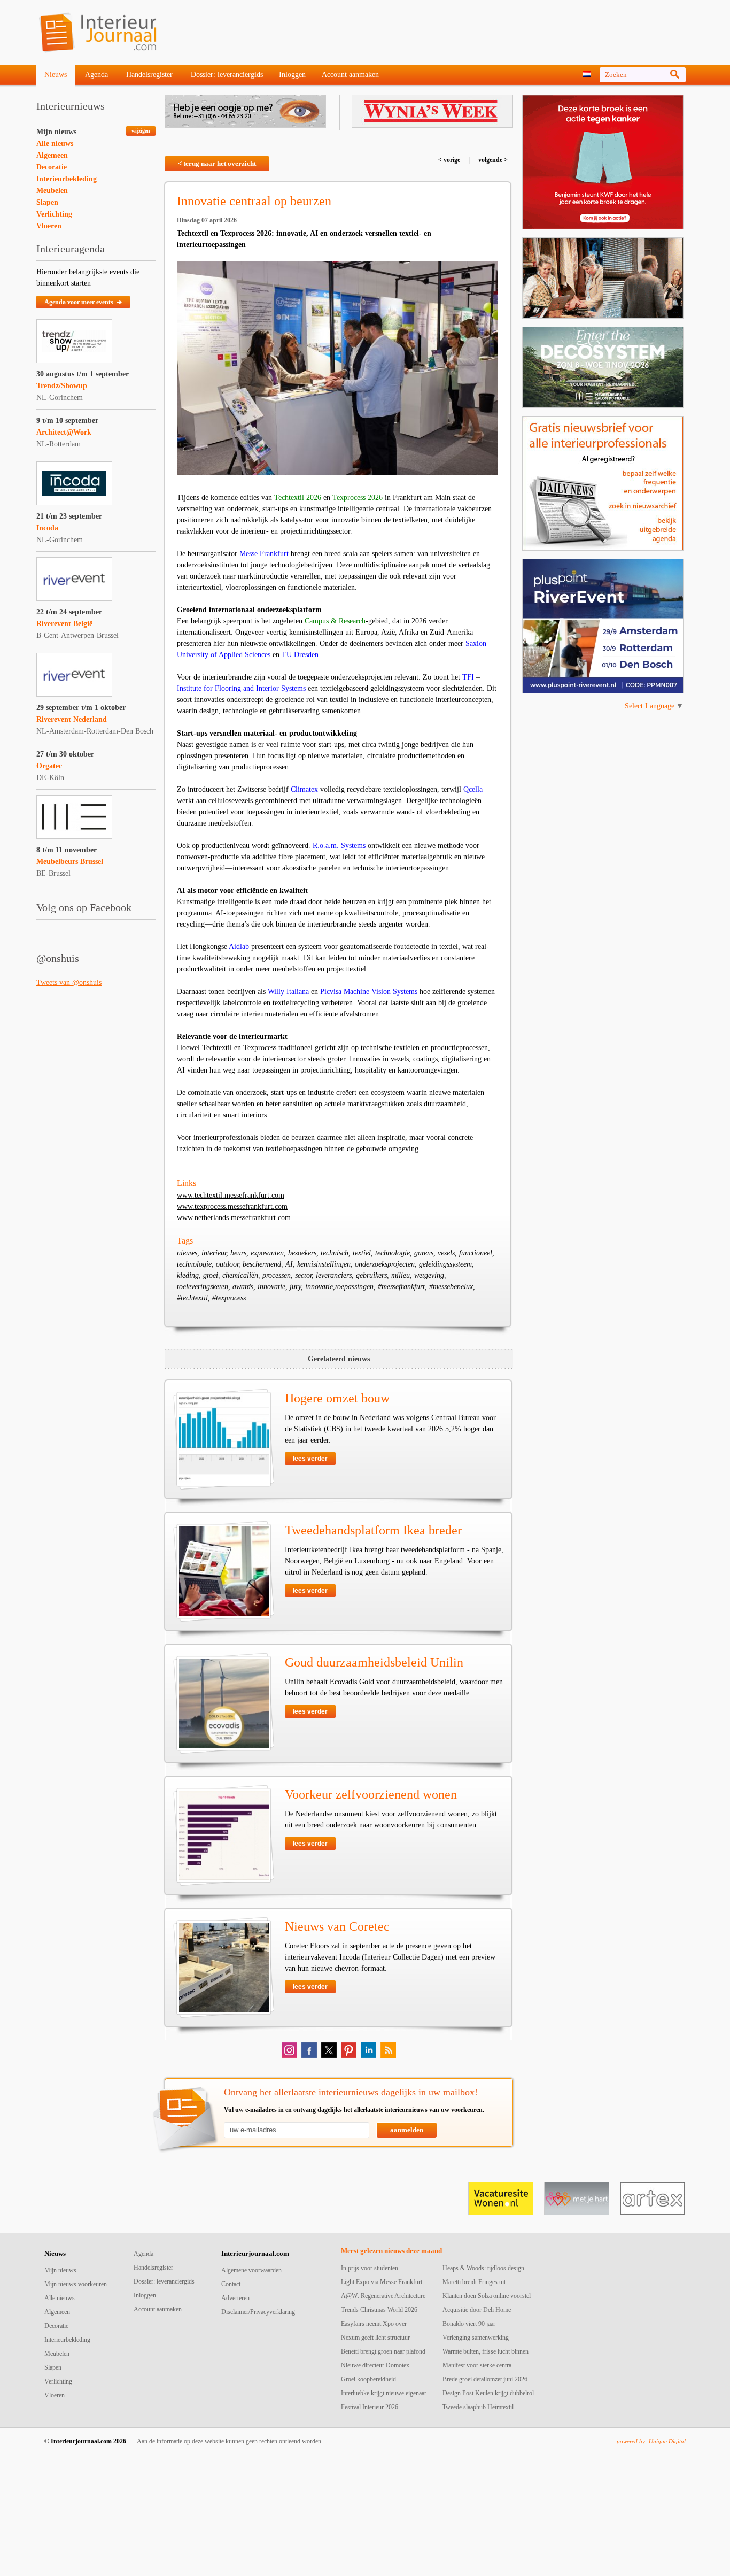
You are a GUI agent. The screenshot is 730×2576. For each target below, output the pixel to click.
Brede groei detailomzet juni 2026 (485, 2379)
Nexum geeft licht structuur (375, 2338)
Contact (231, 2284)
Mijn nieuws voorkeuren (76, 2284)
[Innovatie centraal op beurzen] (338, 368)
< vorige (450, 160)
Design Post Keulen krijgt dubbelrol (488, 2393)
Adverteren (235, 2298)
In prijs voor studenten (370, 2268)
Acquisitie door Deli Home (477, 2310)
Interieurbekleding (67, 179)
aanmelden (407, 2130)
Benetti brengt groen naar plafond (383, 2351)
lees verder (310, 1459)
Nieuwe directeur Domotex (375, 2365)
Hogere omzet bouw (337, 1398)
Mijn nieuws (56, 132)
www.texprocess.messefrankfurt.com (232, 1206)
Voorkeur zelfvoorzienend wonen (371, 1794)
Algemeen (52, 155)
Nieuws (56, 75)
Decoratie (52, 167)
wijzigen (141, 131)
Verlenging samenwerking (476, 2338)
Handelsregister (149, 75)
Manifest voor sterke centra (477, 2365)
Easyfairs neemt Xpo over (374, 2324)
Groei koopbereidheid (368, 2379)
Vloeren (49, 226)
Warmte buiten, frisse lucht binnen (486, 2351)
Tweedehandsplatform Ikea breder (373, 1530)
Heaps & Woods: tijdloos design (483, 2268)
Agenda (96, 75)
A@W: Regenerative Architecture (383, 2296)
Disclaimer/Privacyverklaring (258, 2312)
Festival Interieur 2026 (370, 2407)
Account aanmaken (350, 75)
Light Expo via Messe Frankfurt (382, 2282)
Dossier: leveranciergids (227, 75)
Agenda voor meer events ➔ (83, 302)
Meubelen (52, 191)
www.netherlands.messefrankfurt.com (234, 1218)
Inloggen (292, 75)
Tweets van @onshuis (69, 982)
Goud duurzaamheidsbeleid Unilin (374, 1662)
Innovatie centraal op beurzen (254, 201)
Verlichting (54, 214)
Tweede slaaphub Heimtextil (478, 2407)
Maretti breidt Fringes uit (474, 2282)
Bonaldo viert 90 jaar (469, 2324)
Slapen (47, 202)
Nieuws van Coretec (337, 1926)
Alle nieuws (55, 144)
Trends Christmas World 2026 (379, 2310)
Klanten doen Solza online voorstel (487, 2296)
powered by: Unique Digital (651, 2441)
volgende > (492, 160)
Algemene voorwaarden (251, 2270)
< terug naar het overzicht (217, 163)
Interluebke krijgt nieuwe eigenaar (384, 2393)
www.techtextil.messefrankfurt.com (231, 1195)
